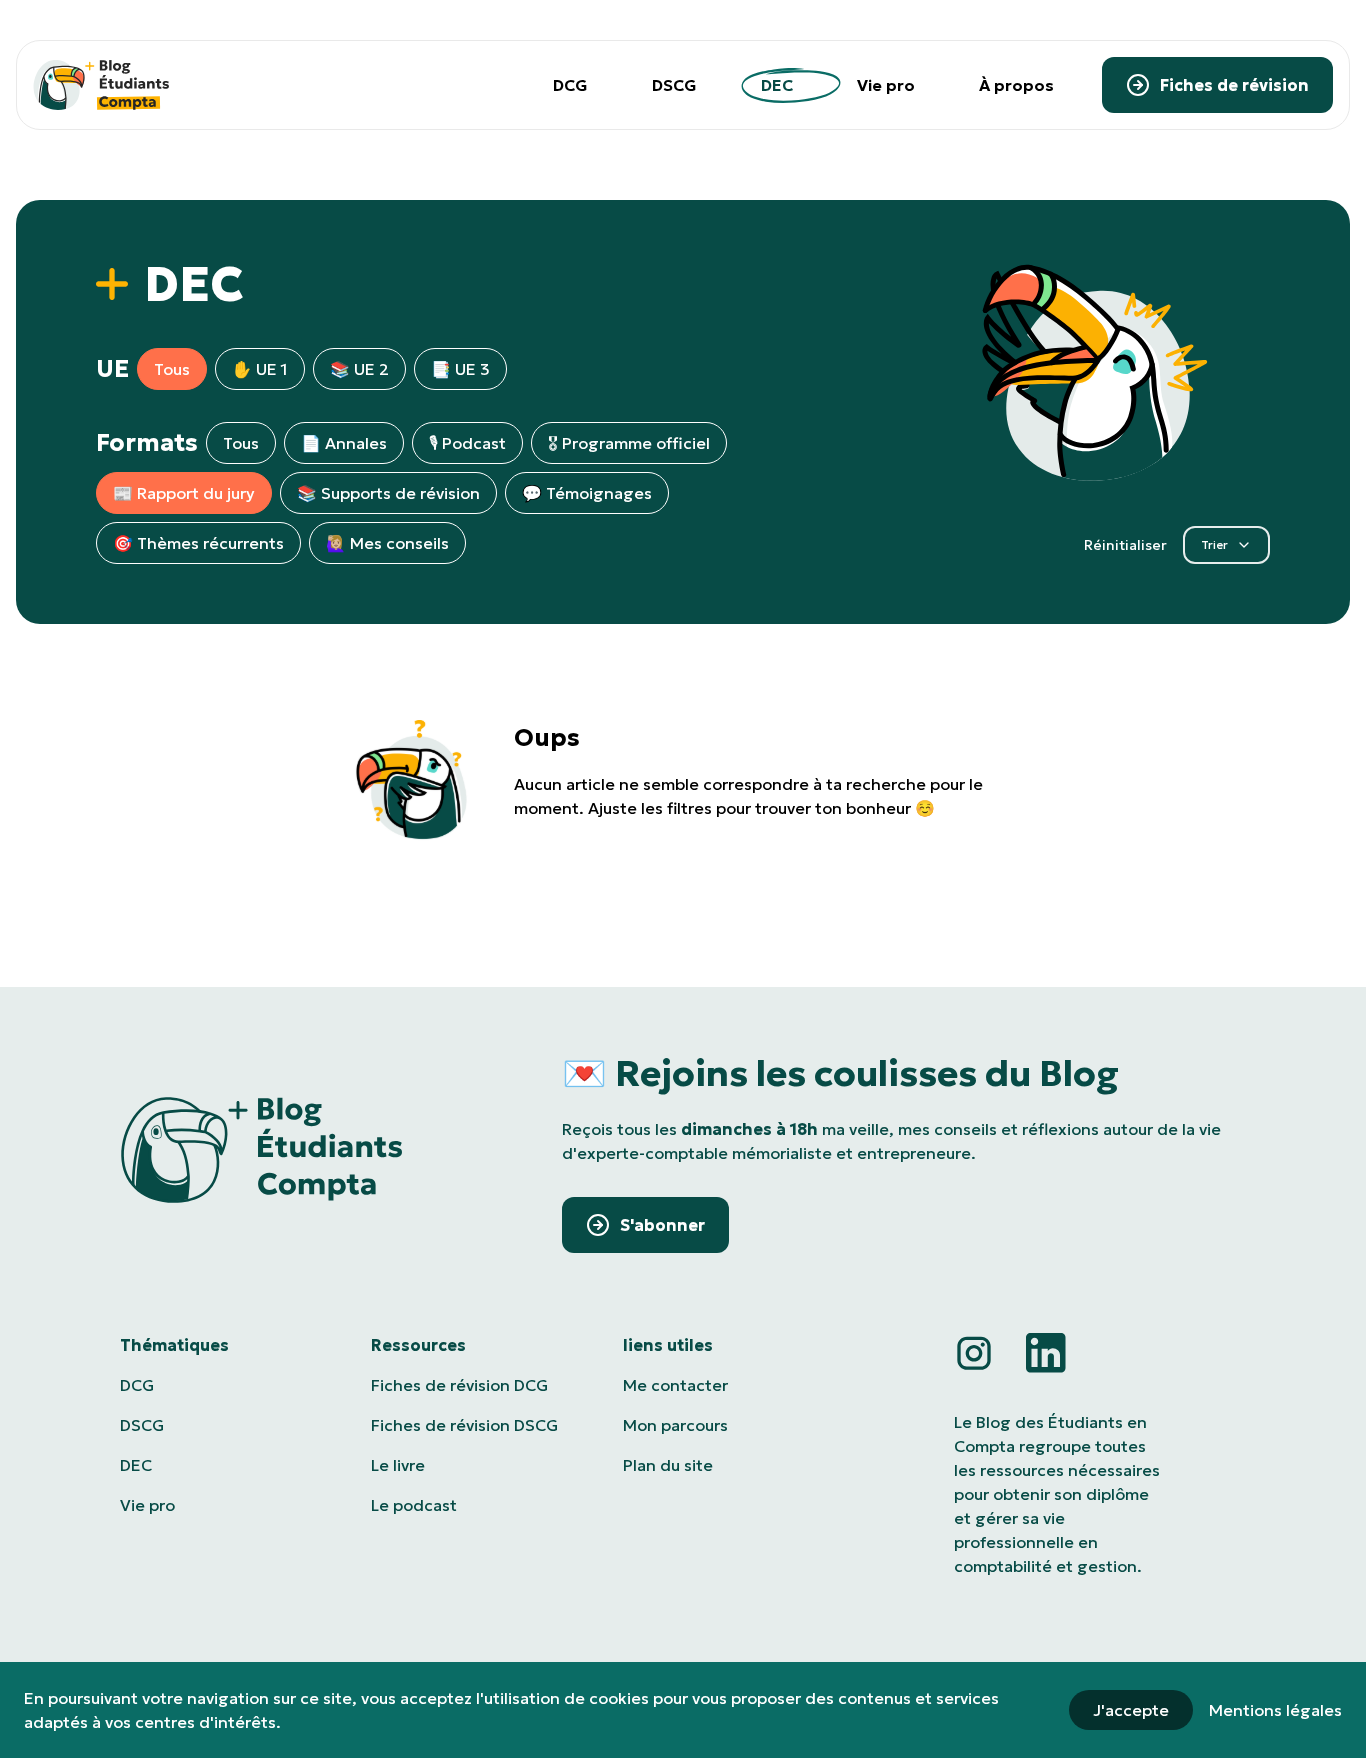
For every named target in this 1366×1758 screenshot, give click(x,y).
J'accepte (1131, 1710)
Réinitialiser (1125, 545)
